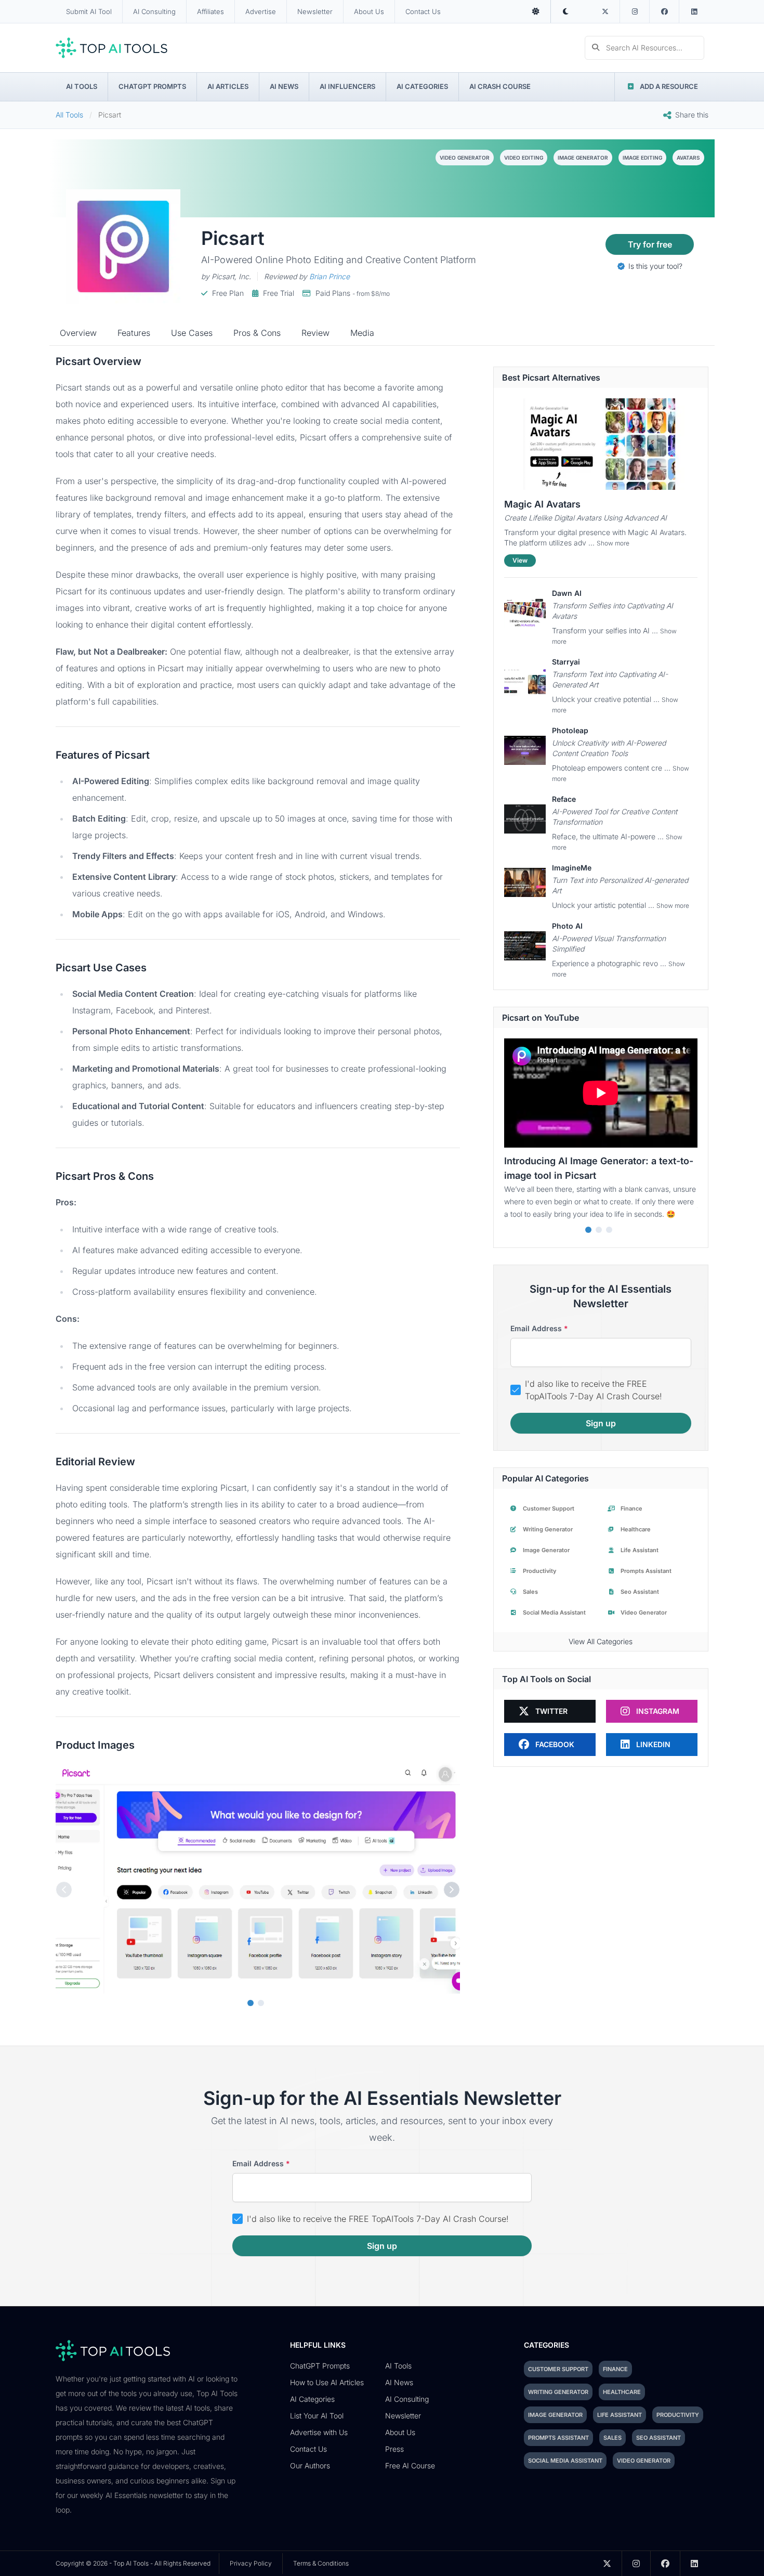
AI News (284, 86)
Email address (539, 1328)
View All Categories (601, 1641)
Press (394, 2449)
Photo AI (567, 926)
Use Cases (192, 333)
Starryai (566, 662)
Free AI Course (410, 2466)
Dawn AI (567, 593)
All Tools (69, 115)
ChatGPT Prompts (152, 86)
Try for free (650, 244)
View (520, 560)
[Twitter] (605, 11)
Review (315, 333)
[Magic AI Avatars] (601, 444)
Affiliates (210, 11)
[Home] (111, 48)
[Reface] (525, 819)
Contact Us (423, 11)
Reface (564, 799)
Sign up (601, 1423)
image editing (642, 158)
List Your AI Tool (317, 2416)
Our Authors (310, 2466)
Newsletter (315, 11)
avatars (688, 158)
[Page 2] (261, 2003)
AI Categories (422, 86)
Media (362, 333)
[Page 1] (251, 2003)
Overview (78, 333)
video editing (524, 158)
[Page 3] (609, 1230)
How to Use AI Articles (327, 2382)
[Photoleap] (525, 750)
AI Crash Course (500, 86)
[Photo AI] (525, 946)
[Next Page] (452, 1890)
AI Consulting (154, 11)
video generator (465, 158)
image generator (583, 158)
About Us (369, 11)
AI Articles (228, 86)
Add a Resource (669, 86)
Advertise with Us (319, 2432)
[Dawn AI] (525, 613)
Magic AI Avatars (542, 504)
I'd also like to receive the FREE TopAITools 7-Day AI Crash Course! (594, 1390)
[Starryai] (525, 682)
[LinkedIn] (694, 11)
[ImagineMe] (525, 882)
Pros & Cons (257, 333)
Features (134, 333)
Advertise (261, 11)
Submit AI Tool (89, 11)
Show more (613, 543)
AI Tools (82, 86)
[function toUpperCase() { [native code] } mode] (536, 11)
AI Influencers (347, 86)
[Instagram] (635, 11)
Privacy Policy (251, 2563)
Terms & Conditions (321, 2563)
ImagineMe (572, 868)
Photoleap (570, 730)
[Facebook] (664, 11)
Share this (692, 115)
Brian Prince (330, 276)
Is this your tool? (654, 266)
